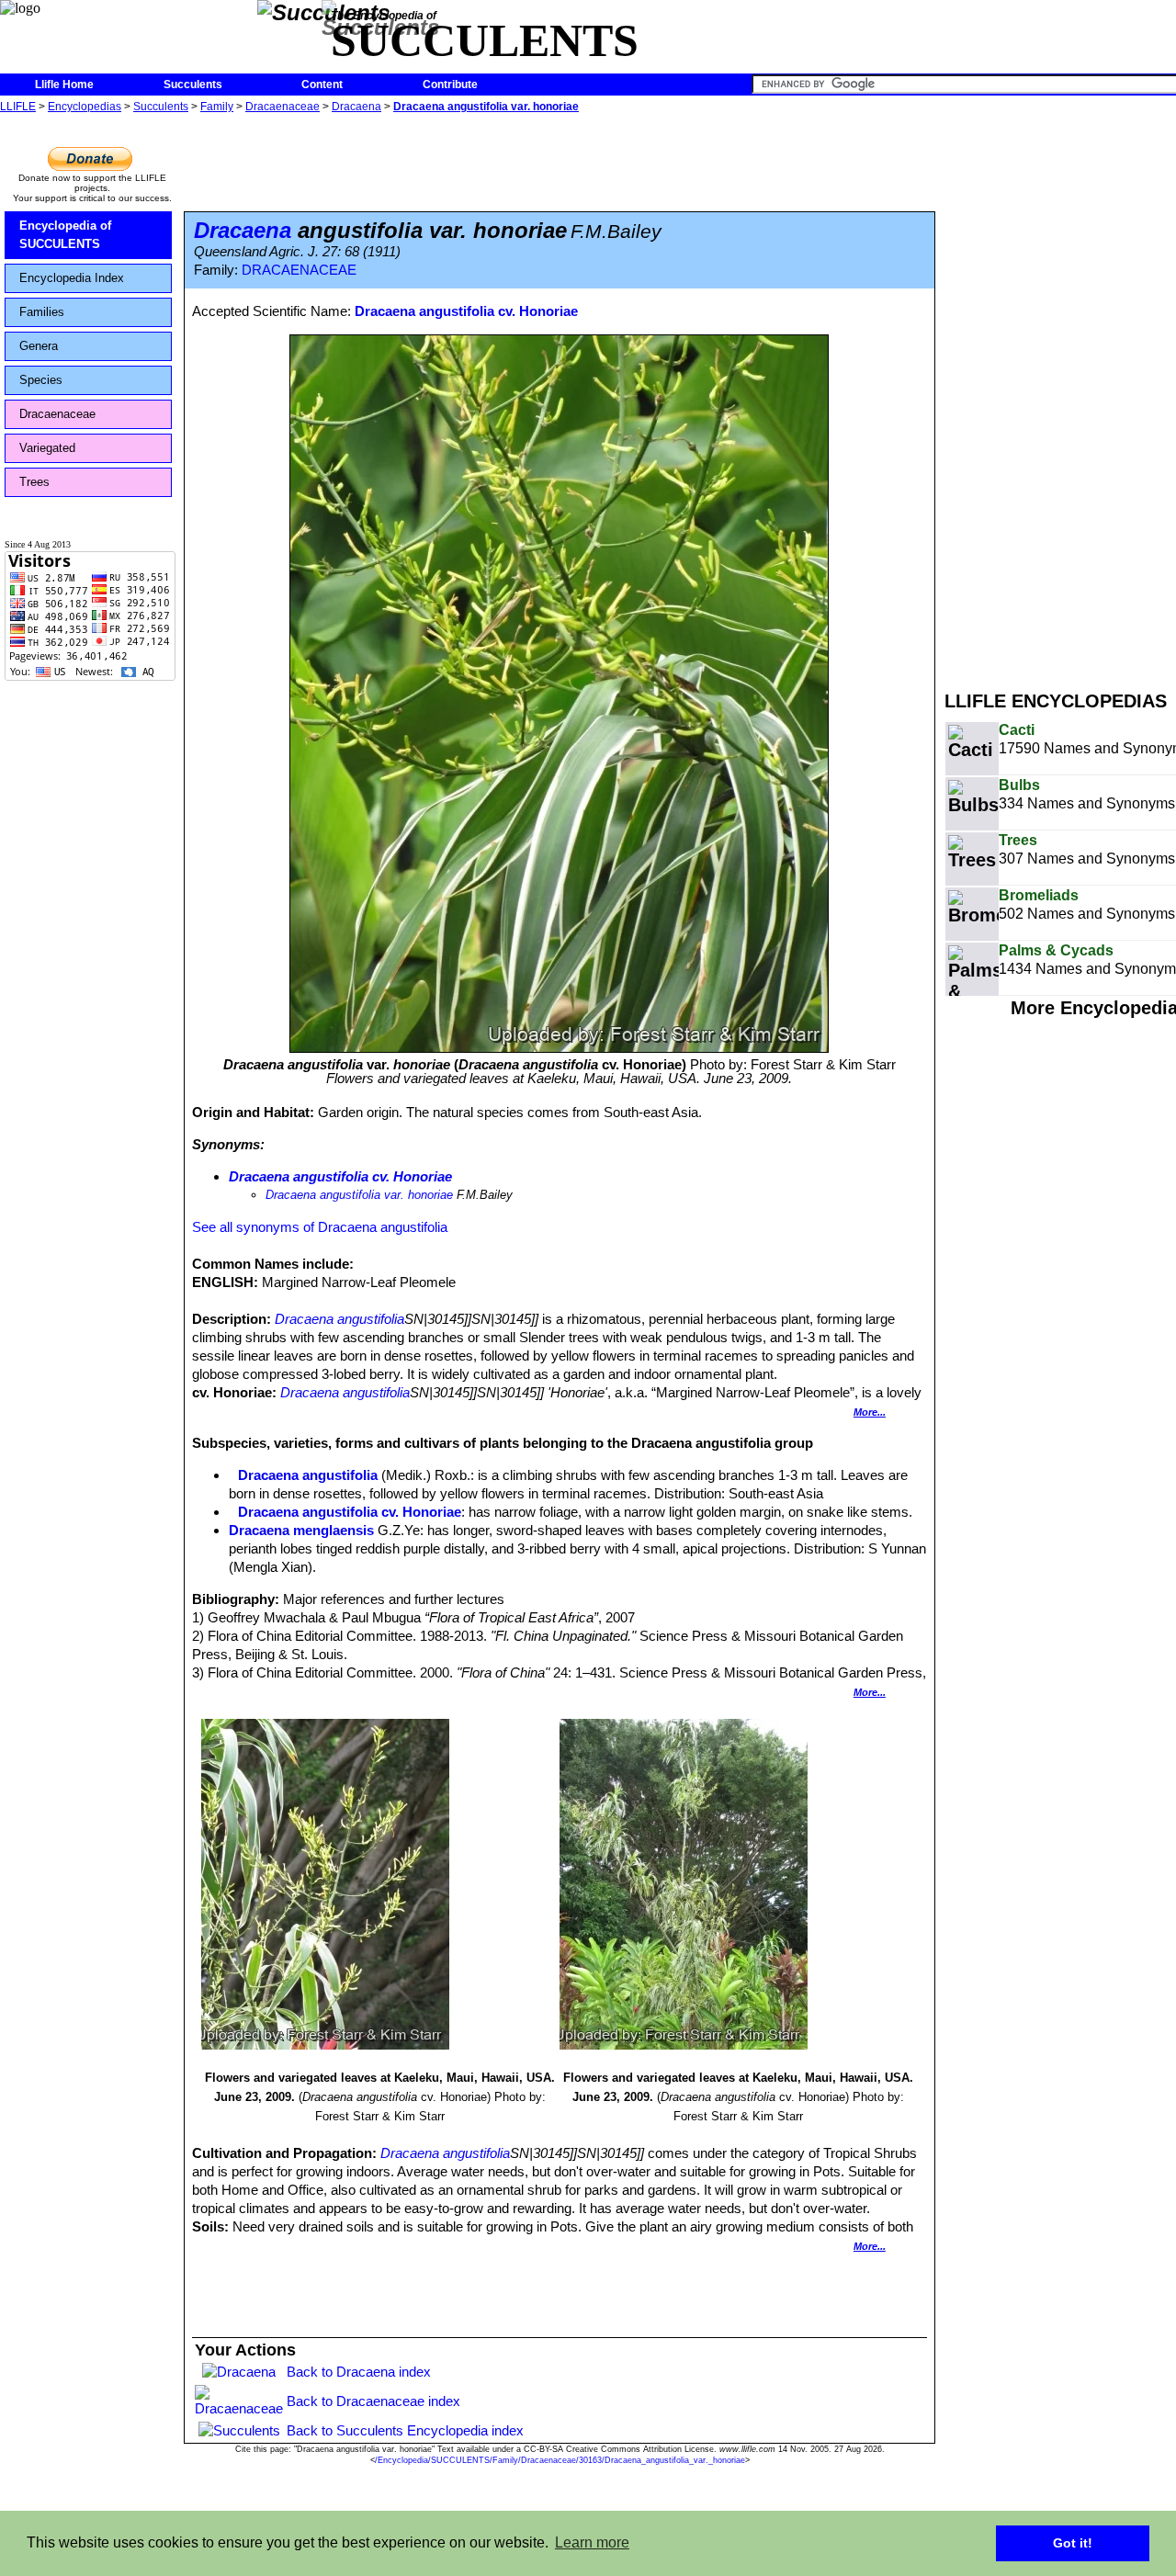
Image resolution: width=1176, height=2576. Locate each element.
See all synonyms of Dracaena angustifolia (320, 1227)
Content (322, 85)
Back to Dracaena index (359, 2372)
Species (41, 380)
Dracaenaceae (283, 107)
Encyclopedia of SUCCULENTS (65, 235)
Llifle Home (64, 85)
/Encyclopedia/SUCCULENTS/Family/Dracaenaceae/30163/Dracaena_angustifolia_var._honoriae (560, 2460)
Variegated (47, 448)
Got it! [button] (1073, 2543)
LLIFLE (18, 107)
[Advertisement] (1060, 393)
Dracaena (356, 107)
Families (42, 312)
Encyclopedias (85, 107)
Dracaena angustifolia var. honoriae (486, 107)
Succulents (193, 85)
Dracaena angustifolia (339, 1319)
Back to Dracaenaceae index (373, 2401)
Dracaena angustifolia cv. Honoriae (466, 311)
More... (870, 1412)
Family (217, 107)
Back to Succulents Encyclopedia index (405, 2430)
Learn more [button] (592, 2542)
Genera (39, 346)
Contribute (450, 85)
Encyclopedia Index (72, 278)
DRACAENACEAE (299, 270)
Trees (34, 482)
